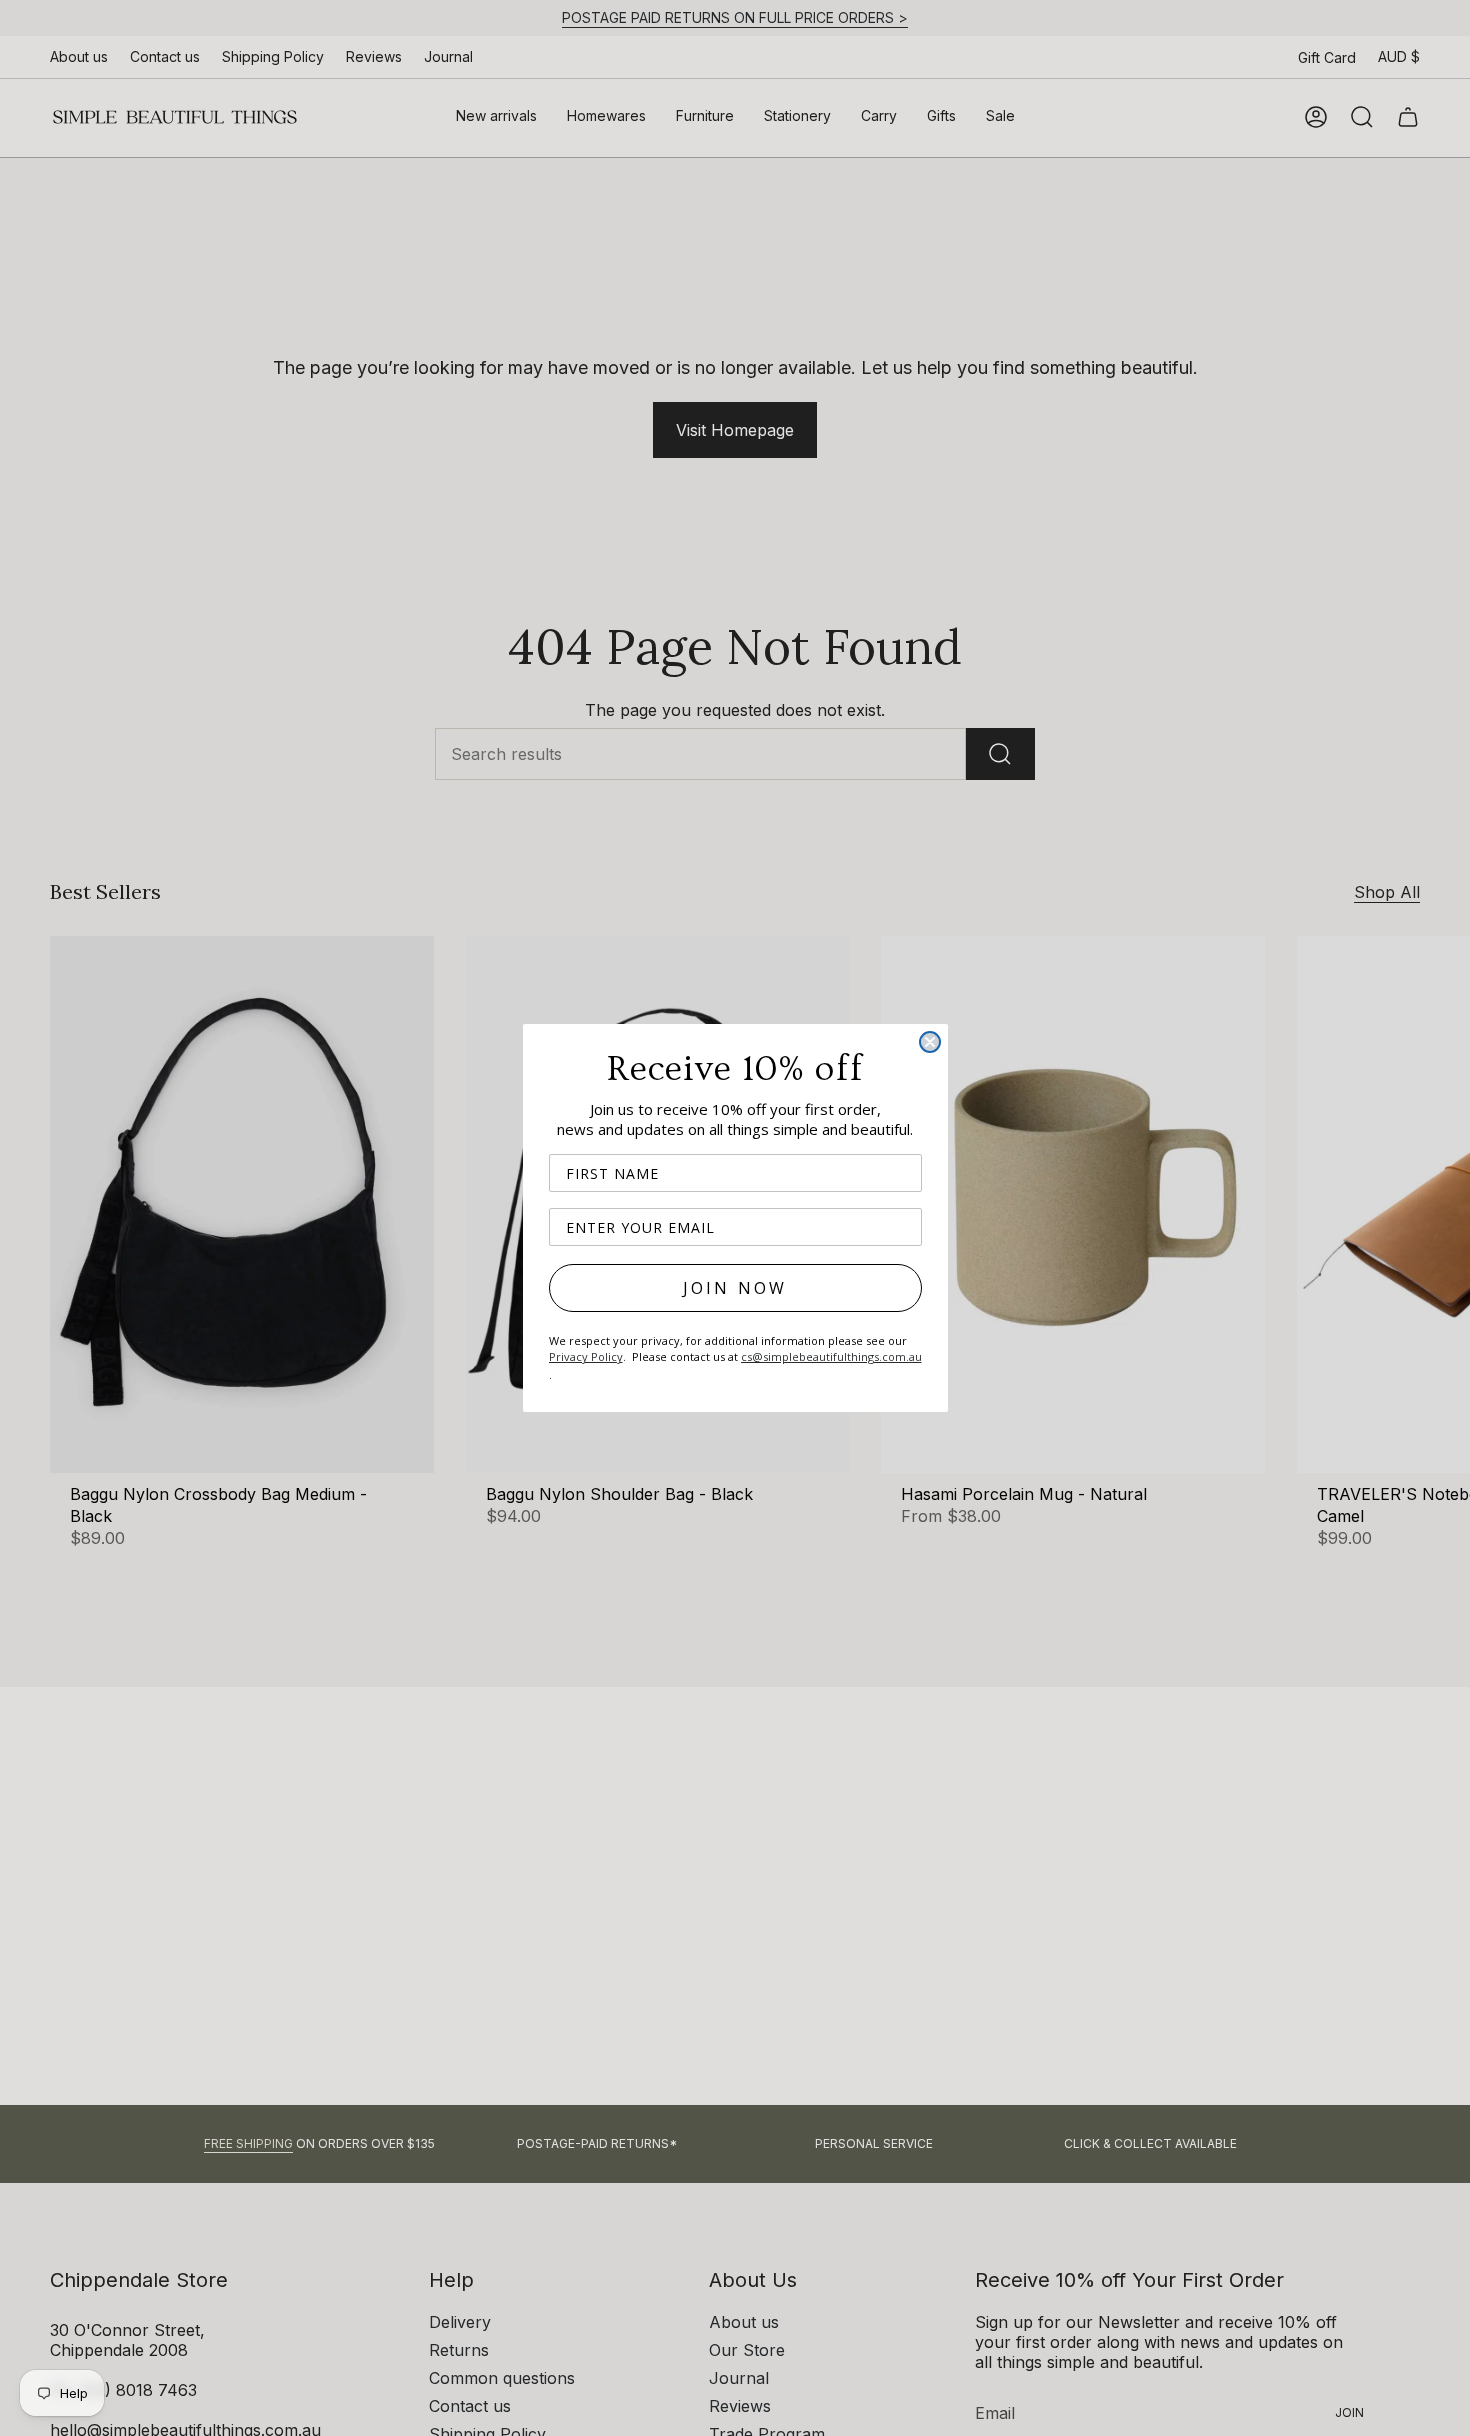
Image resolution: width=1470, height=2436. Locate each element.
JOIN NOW (735, 1288)
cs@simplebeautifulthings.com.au (831, 1356)
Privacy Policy (586, 1356)
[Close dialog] (930, 1042)
